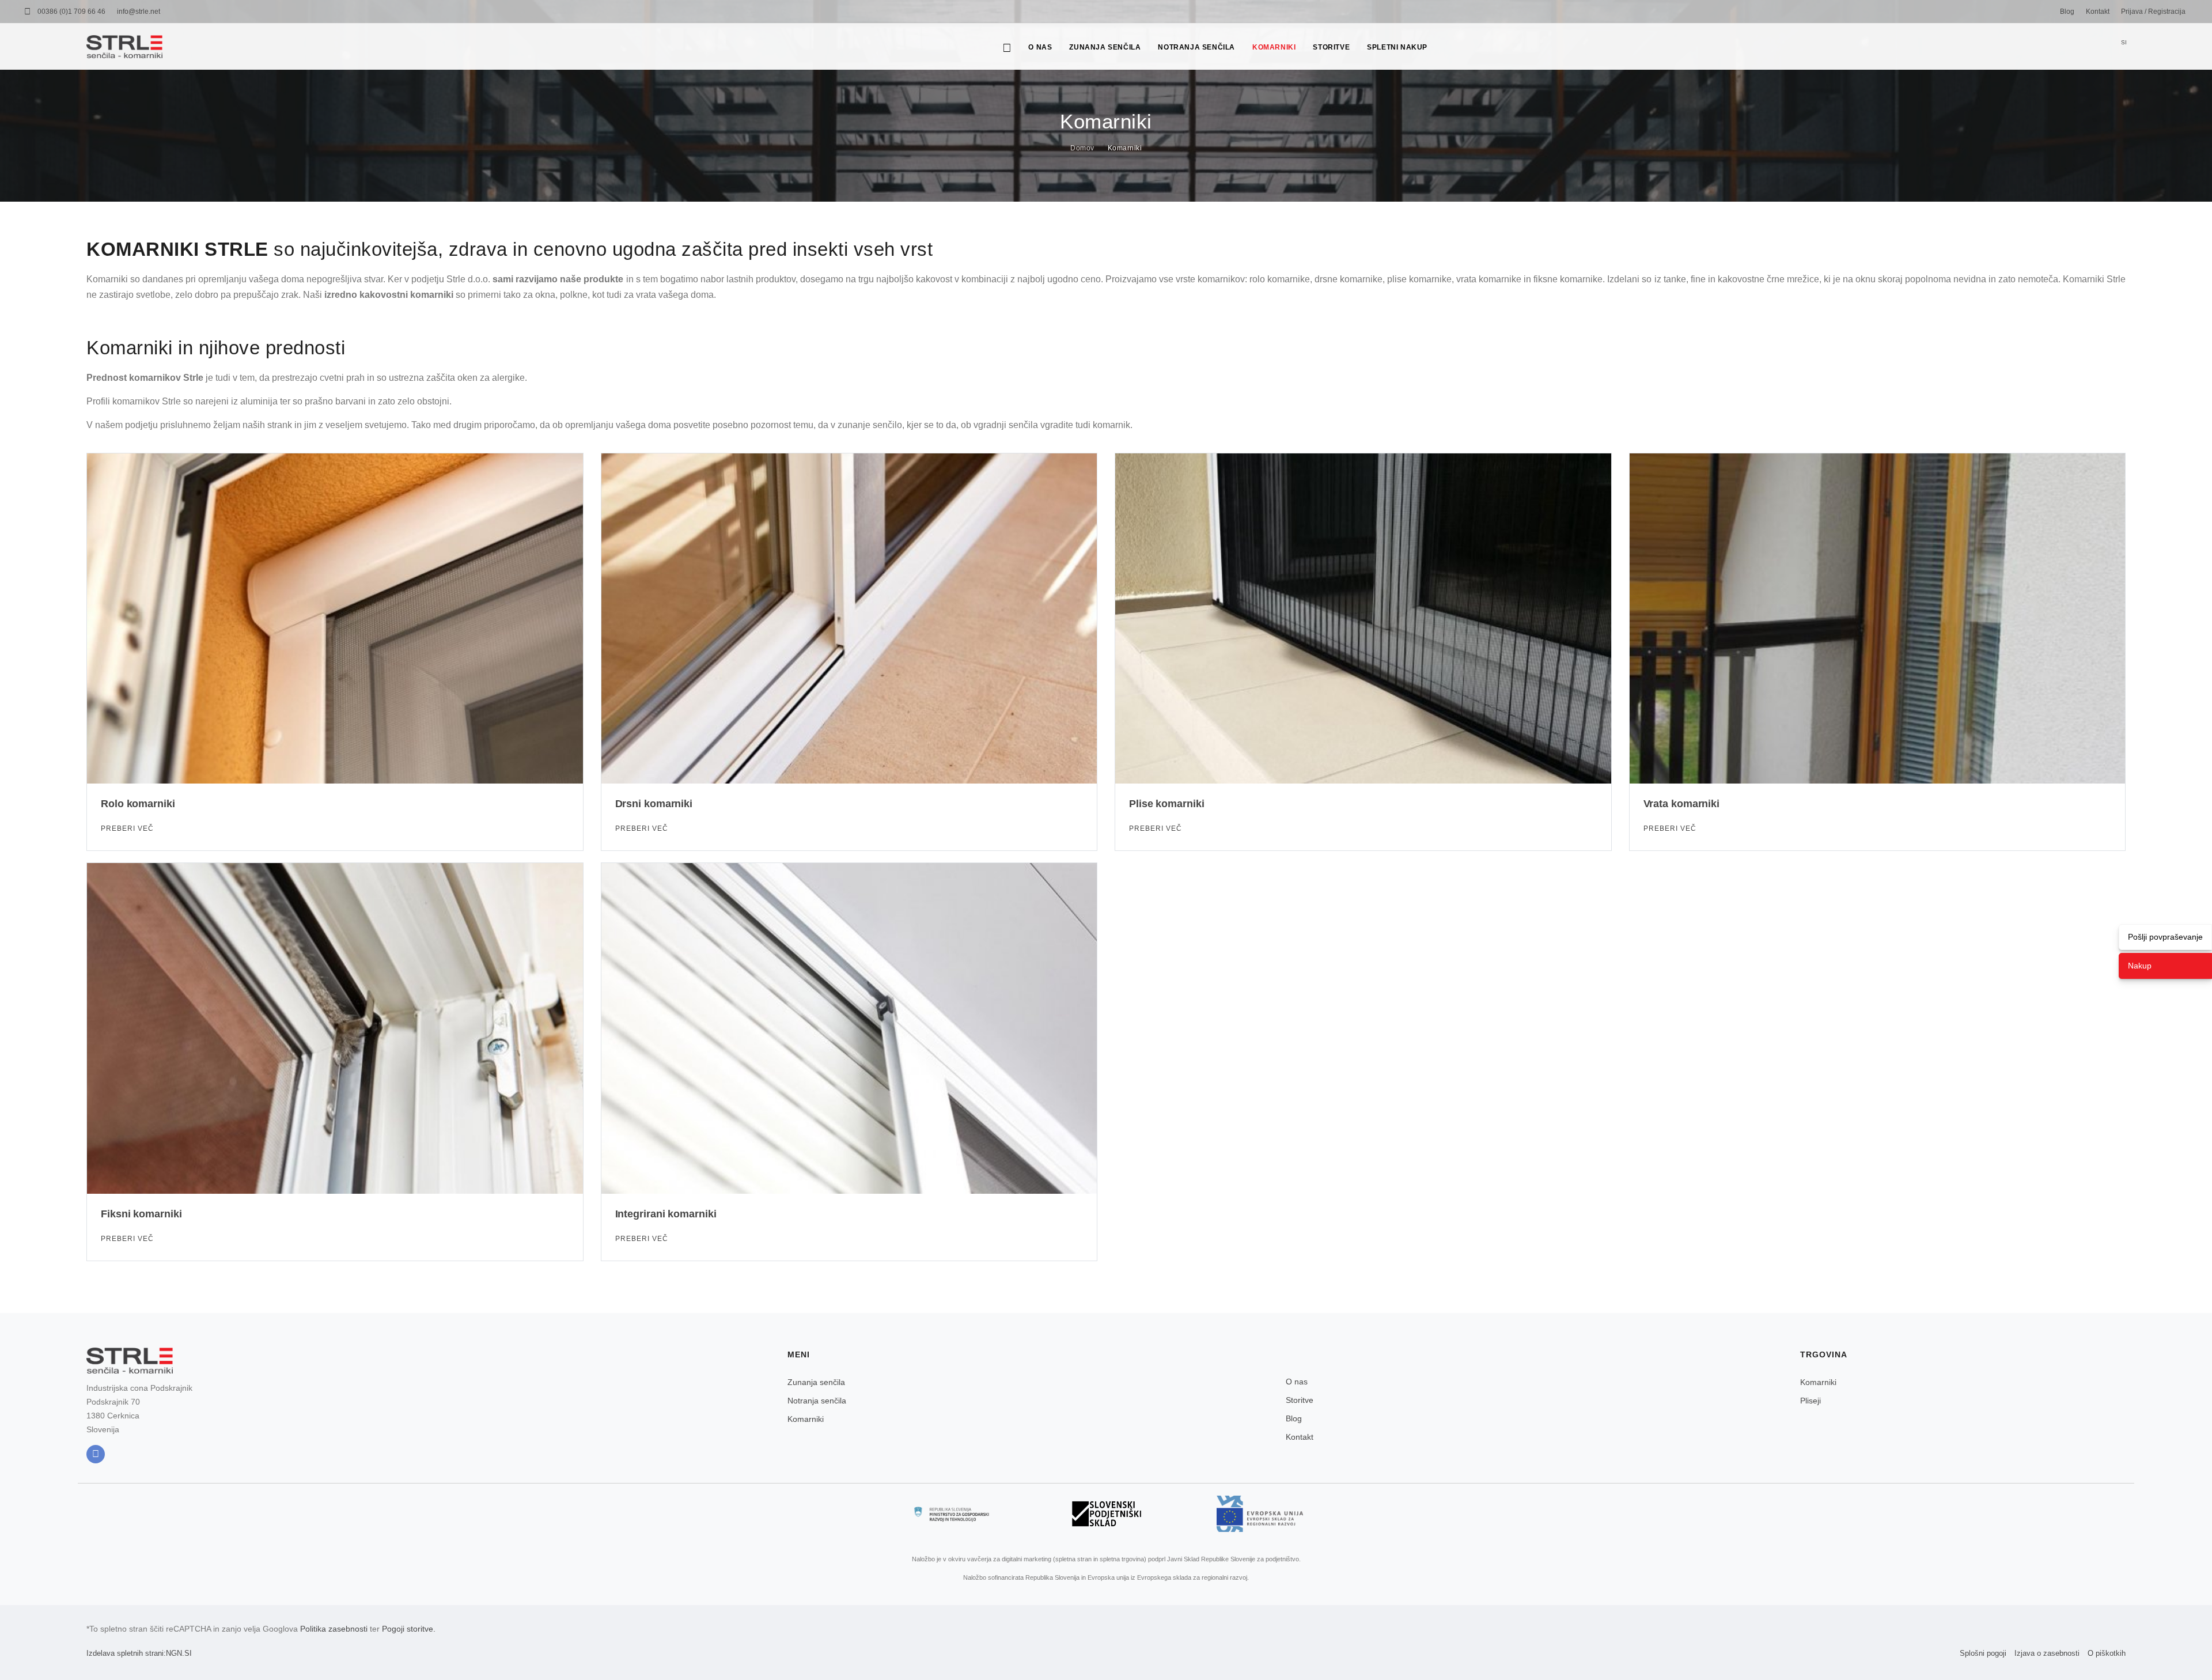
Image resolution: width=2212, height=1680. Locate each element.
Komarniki (1274, 47)
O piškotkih (2107, 1653)
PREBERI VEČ (128, 828)
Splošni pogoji (1983, 1653)
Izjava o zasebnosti (2047, 1653)
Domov (1082, 148)
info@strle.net (139, 12)
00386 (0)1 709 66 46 (71, 12)
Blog (2067, 12)
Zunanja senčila (1105, 47)
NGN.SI (179, 1653)
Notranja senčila (1196, 47)
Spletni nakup (1397, 47)
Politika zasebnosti (334, 1629)
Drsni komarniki (654, 804)
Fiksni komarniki (141, 1214)
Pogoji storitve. (409, 1629)
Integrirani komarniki (666, 1214)
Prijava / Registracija (2153, 12)
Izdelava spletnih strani (125, 1653)
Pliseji (1810, 1401)
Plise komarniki (1167, 804)
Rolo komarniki (138, 804)
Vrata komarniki (1682, 804)
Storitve (1331, 47)
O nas (1040, 47)
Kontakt (2098, 12)
